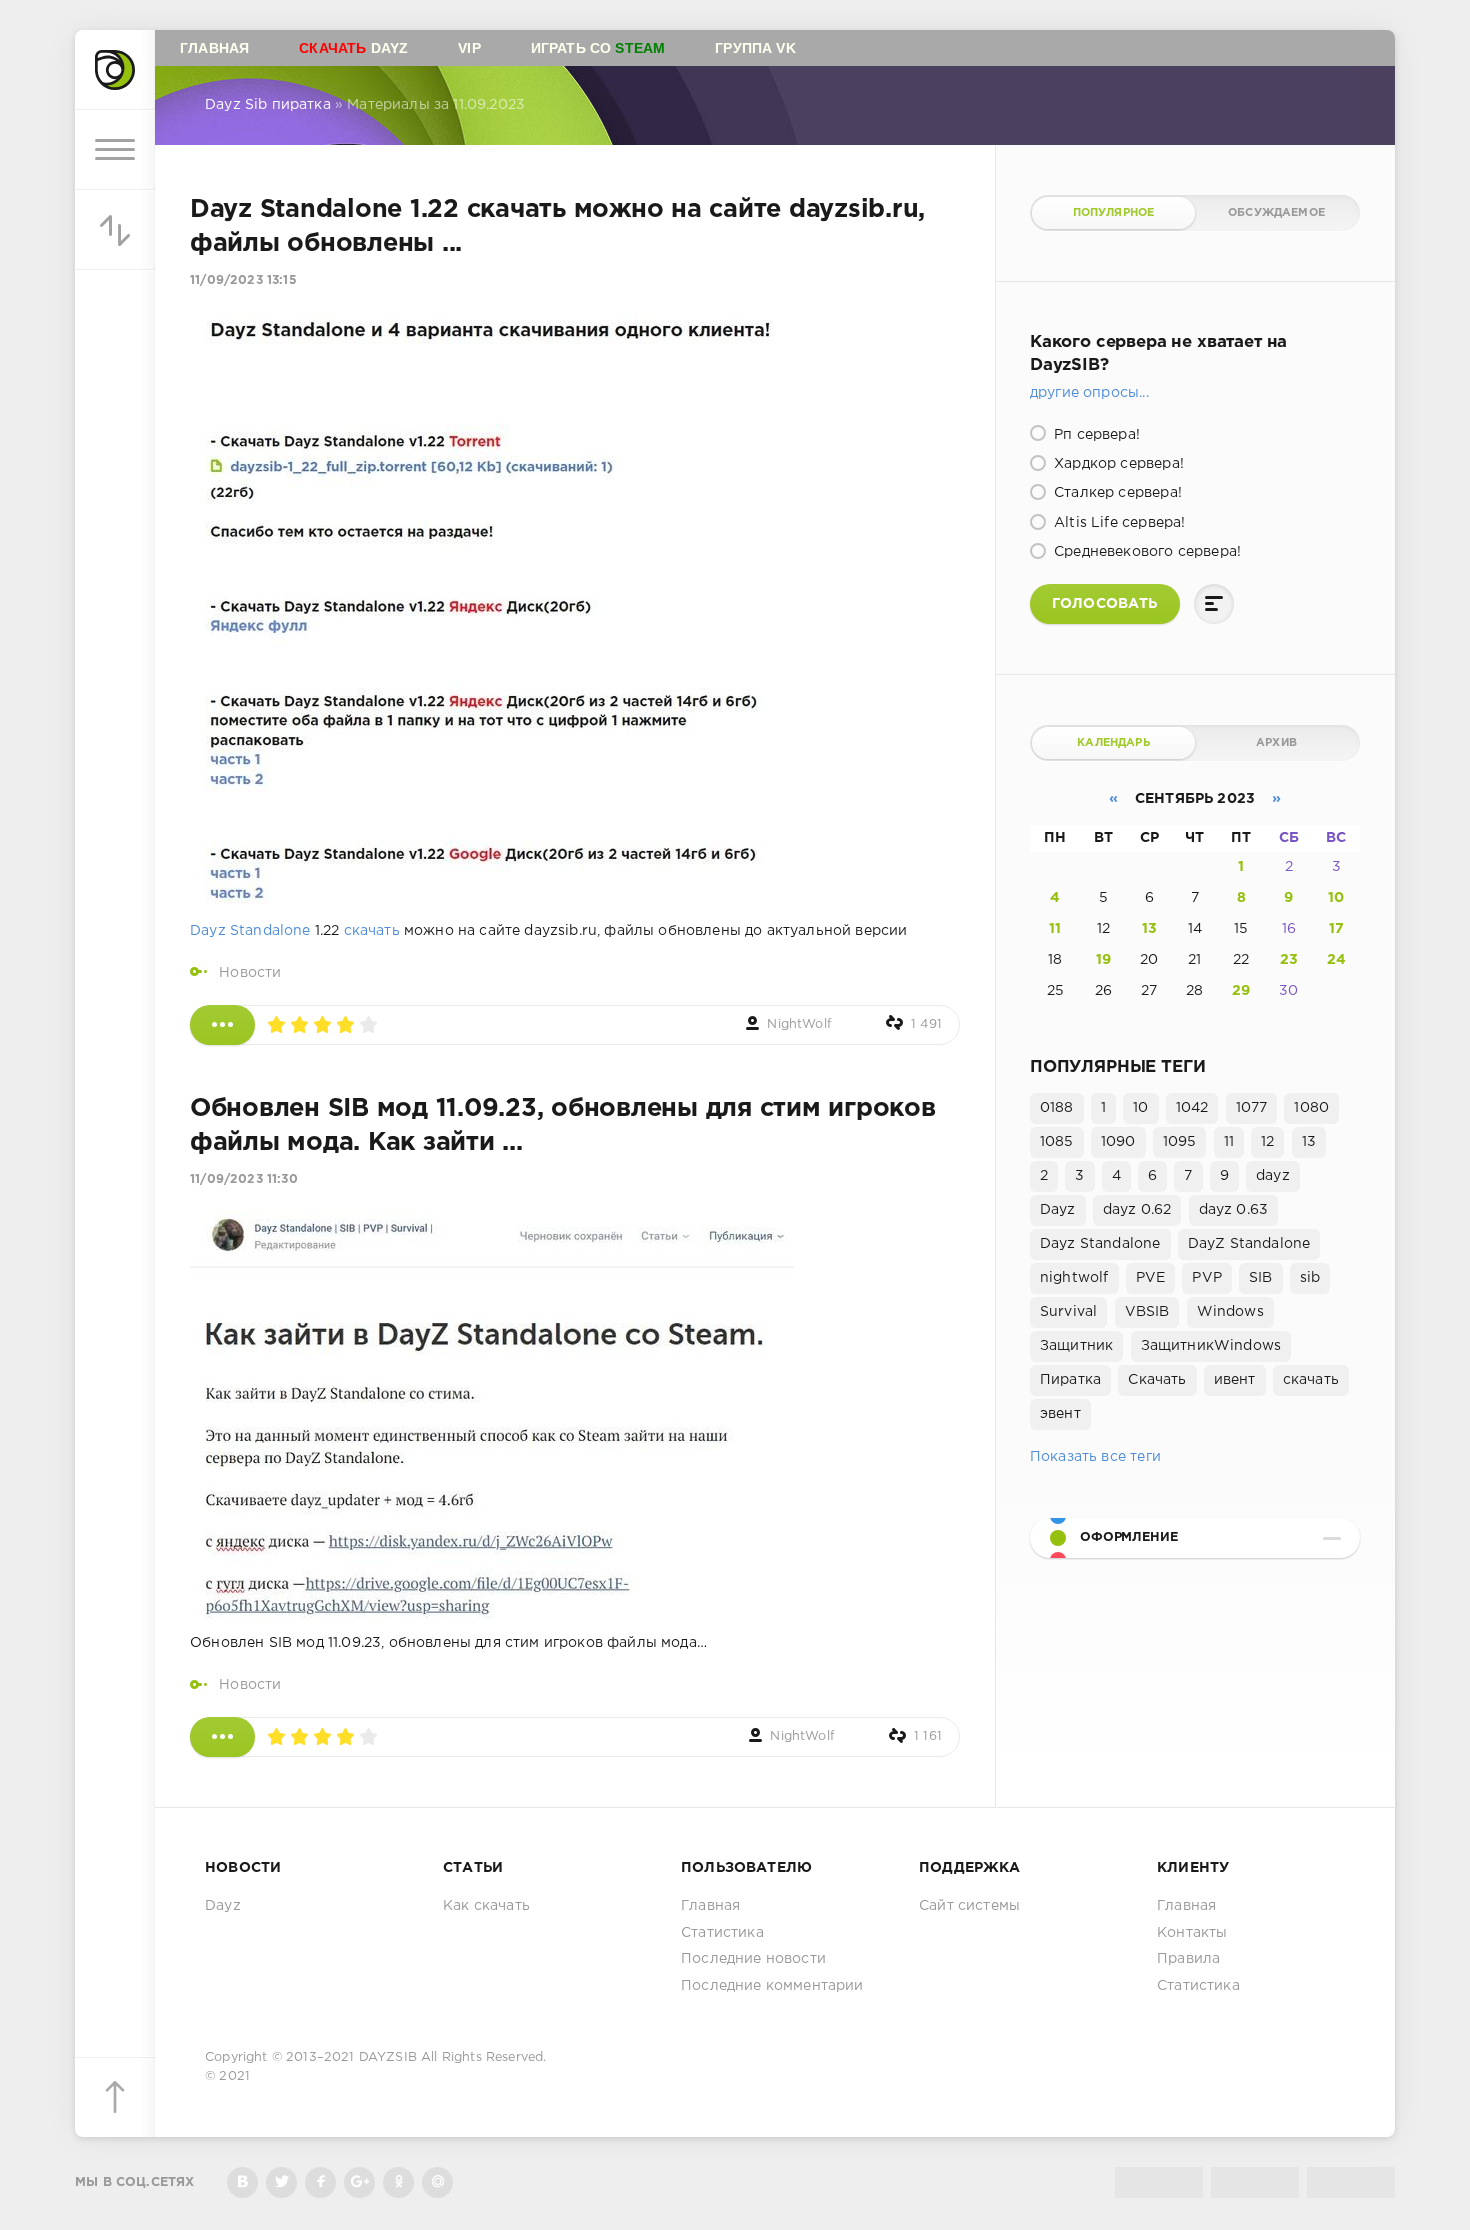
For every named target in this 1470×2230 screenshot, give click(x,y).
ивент (1235, 1380)
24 (1336, 960)
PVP (1207, 1278)
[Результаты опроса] (1214, 604)
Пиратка (1070, 1380)
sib (1310, 1278)
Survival (1068, 1312)
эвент (1060, 1414)
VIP (469, 48)
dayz (1273, 1176)
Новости (250, 973)
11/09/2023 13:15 (243, 280)
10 (1336, 898)
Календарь (1113, 743)
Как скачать (486, 1906)
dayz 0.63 (1234, 1210)
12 (1267, 1142)
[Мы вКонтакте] (242, 2182)
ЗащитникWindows (1211, 1346)
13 (1149, 929)
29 (1241, 991)
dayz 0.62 (1137, 1210)
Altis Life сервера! (1117, 523)
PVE (1151, 1278)
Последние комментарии (772, 1986)
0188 (1057, 1108)
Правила (1188, 1959)
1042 (1192, 1108)
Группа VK (755, 48)
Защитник (1076, 1346)
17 (1336, 929)
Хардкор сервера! (1117, 464)
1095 (1180, 1142)
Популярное (1114, 213)
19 (1103, 960)
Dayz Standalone (250, 931)
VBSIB (1147, 1312)
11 (1055, 929)
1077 (1252, 1108)
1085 (1057, 1142)
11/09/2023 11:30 (244, 1179)
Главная (214, 48)
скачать (372, 931)
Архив (1276, 743)
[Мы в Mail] (437, 2182)
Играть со (598, 48)
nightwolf (1074, 1278)
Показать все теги (1095, 1457)
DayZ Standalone (1249, 1244)
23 (1289, 960)
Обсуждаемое (1276, 213)
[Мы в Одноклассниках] (398, 2182)
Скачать (1157, 1380)
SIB (1261, 1278)
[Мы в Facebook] (320, 2182)
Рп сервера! (1095, 435)
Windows (1230, 1312)
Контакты (1192, 1933)
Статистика (722, 1933)
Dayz (353, 48)
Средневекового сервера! (1145, 552)
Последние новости (753, 1959)
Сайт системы (969, 1906)
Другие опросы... (1089, 393)
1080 (1311, 1108)
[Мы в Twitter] (281, 2182)
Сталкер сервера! (1116, 493)
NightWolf (799, 1024)
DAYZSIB (388, 2057)
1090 (1118, 1142)
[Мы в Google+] (359, 2182)
